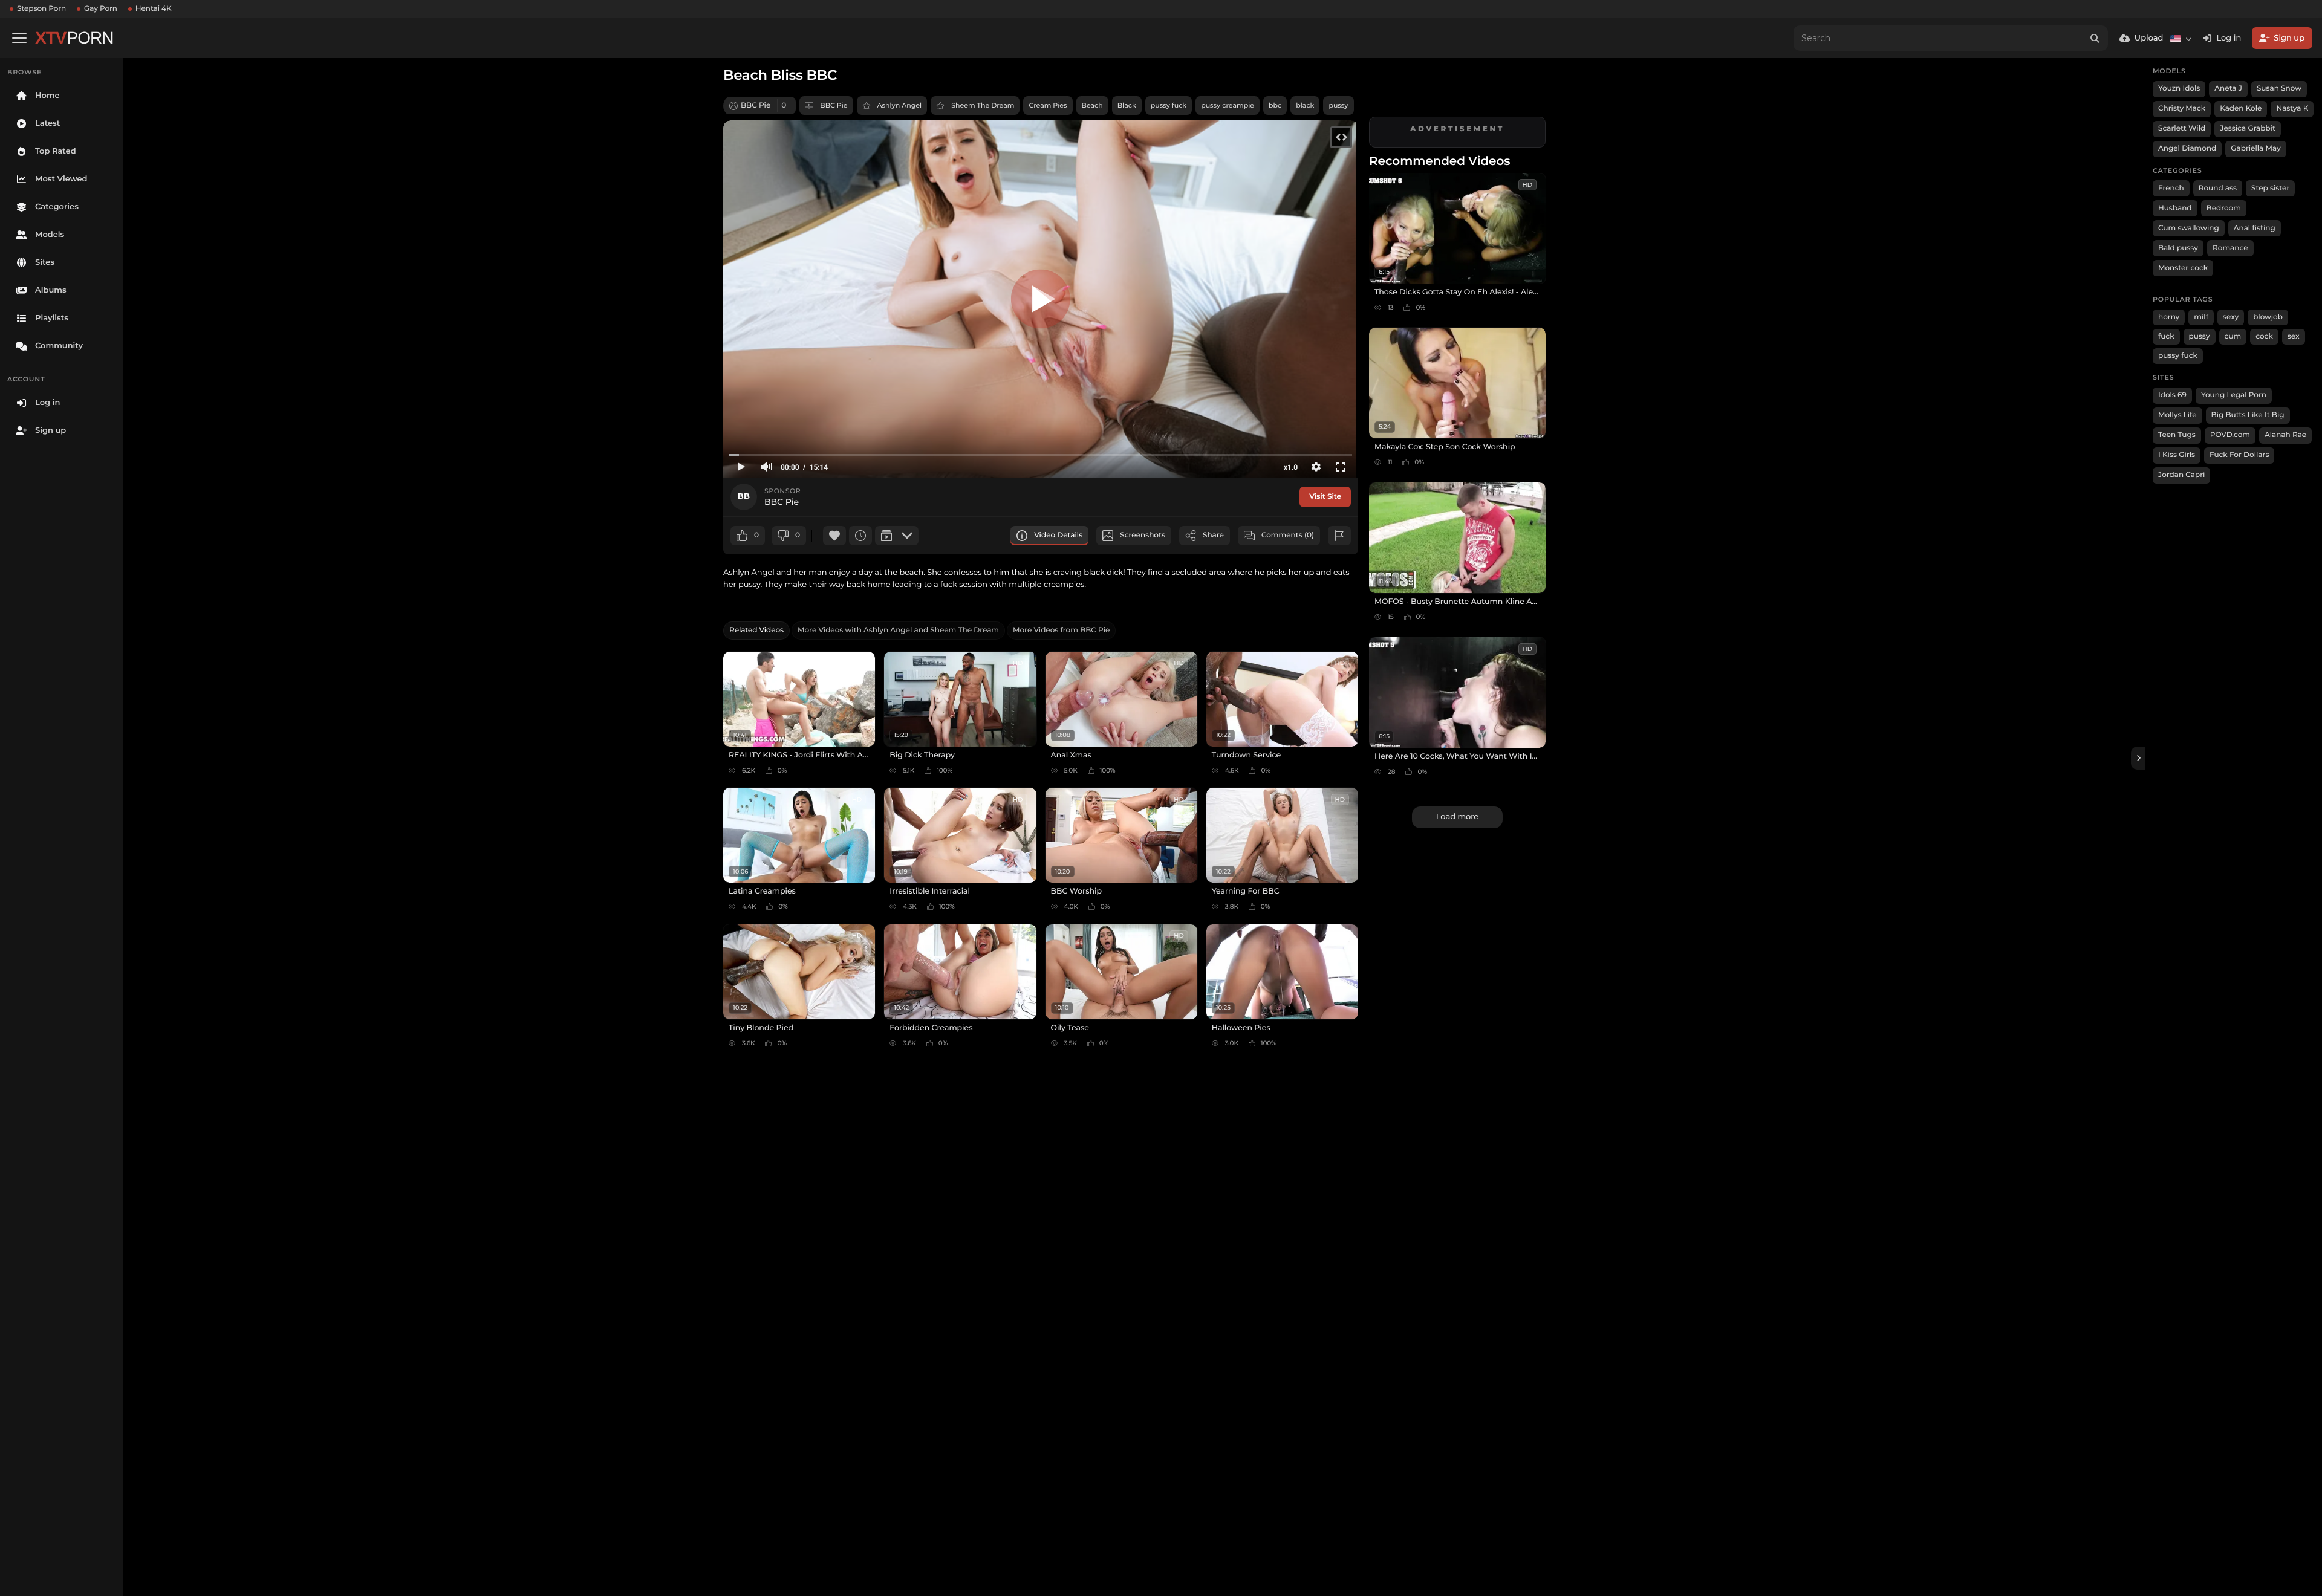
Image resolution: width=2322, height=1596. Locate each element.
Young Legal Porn (2234, 395)
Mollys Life (2177, 415)
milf (2201, 317)
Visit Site (1325, 497)
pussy (1338, 105)
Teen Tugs (2177, 435)
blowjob (2268, 317)
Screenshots (1143, 535)
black (1305, 105)
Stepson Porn (41, 9)
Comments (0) (1288, 535)
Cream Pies (1048, 105)
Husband (2175, 208)
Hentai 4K (154, 9)
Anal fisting (2255, 228)
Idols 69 (2172, 395)
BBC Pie (834, 105)
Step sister (2270, 188)
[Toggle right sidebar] (2138, 758)
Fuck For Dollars (2239, 455)
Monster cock (2183, 268)
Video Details (1058, 535)
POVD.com (2230, 435)
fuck (2166, 336)
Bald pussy (2178, 248)
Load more (1457, 817)
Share (1213, 535)
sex (2294, 336)
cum (2233, 336)
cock (2264, 336)
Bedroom (2224, 208)
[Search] (2095, 38)
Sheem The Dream (983, 105)
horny (2169, 317)
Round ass (2218, 188)
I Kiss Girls (2177, 455)
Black (1127, 105)
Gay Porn (101, 9)
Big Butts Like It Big (2248, 415)
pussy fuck (1169, 105)
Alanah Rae (2285, 435)
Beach (1092, 105)
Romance (2230, 248)
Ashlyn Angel (900, 105)
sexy (2231, 317)
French (2171, 188)
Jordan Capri (2181, 475)
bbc (1275, 105)
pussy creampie (1228, 105)
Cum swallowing (2189, 228)
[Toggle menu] (19, 38)
